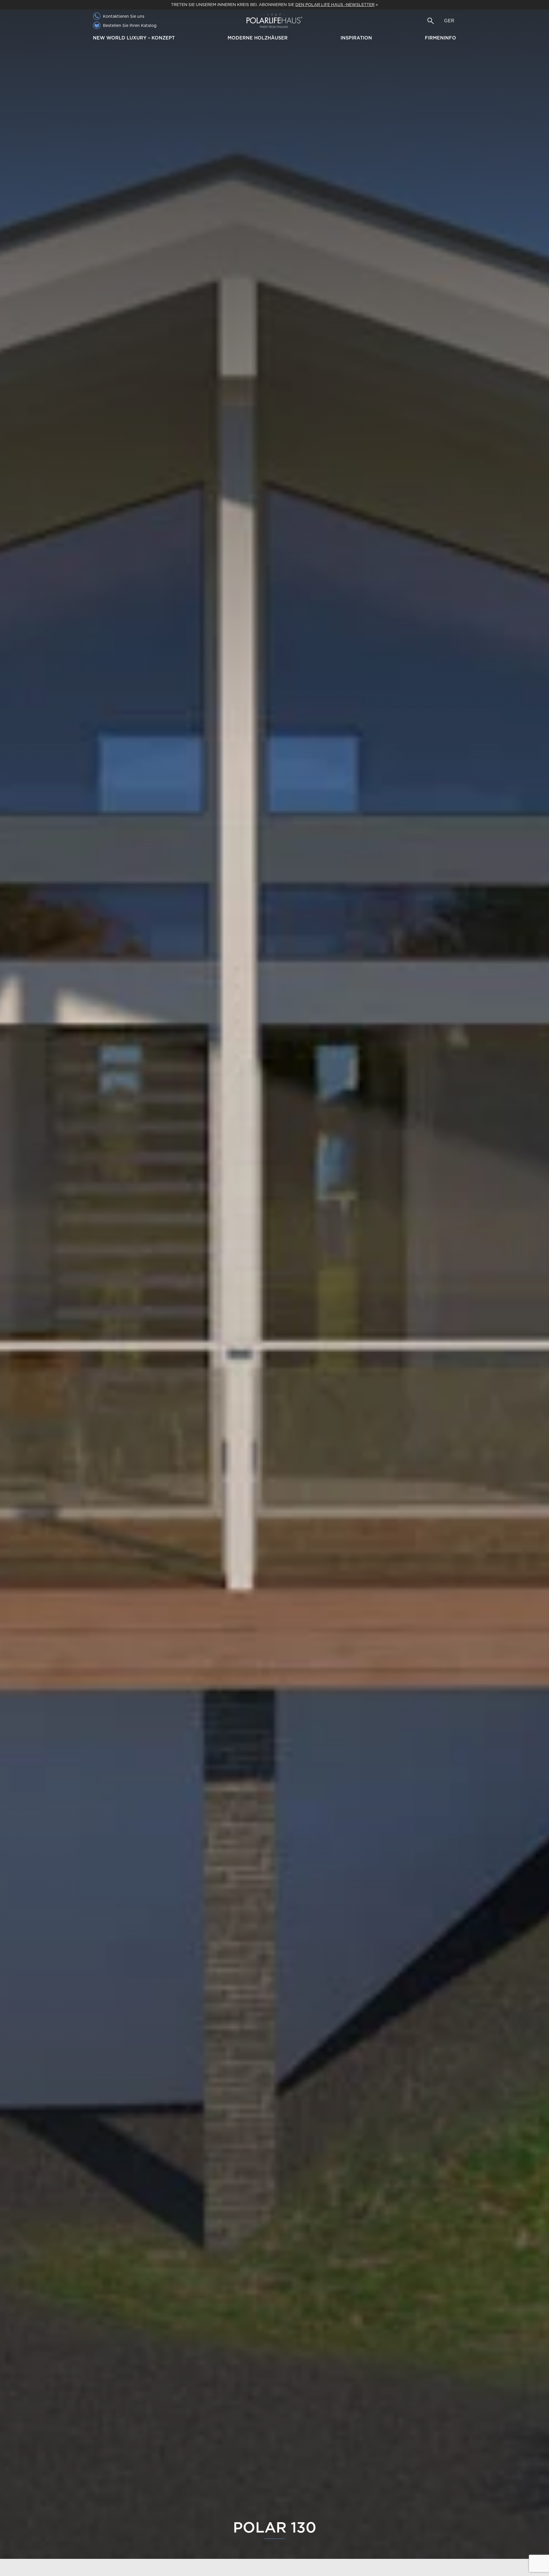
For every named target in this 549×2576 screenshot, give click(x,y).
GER (449, 21)
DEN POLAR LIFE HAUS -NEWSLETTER (335, 5)
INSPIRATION (356, 38)
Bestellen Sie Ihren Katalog (130, 25)
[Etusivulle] (274, 21)
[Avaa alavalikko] (177, 38)
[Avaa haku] (431, 21)
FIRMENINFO (440, 38)
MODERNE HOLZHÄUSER (258, 38)
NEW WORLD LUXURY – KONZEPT (134, 38)
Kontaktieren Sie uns (124, 16)
